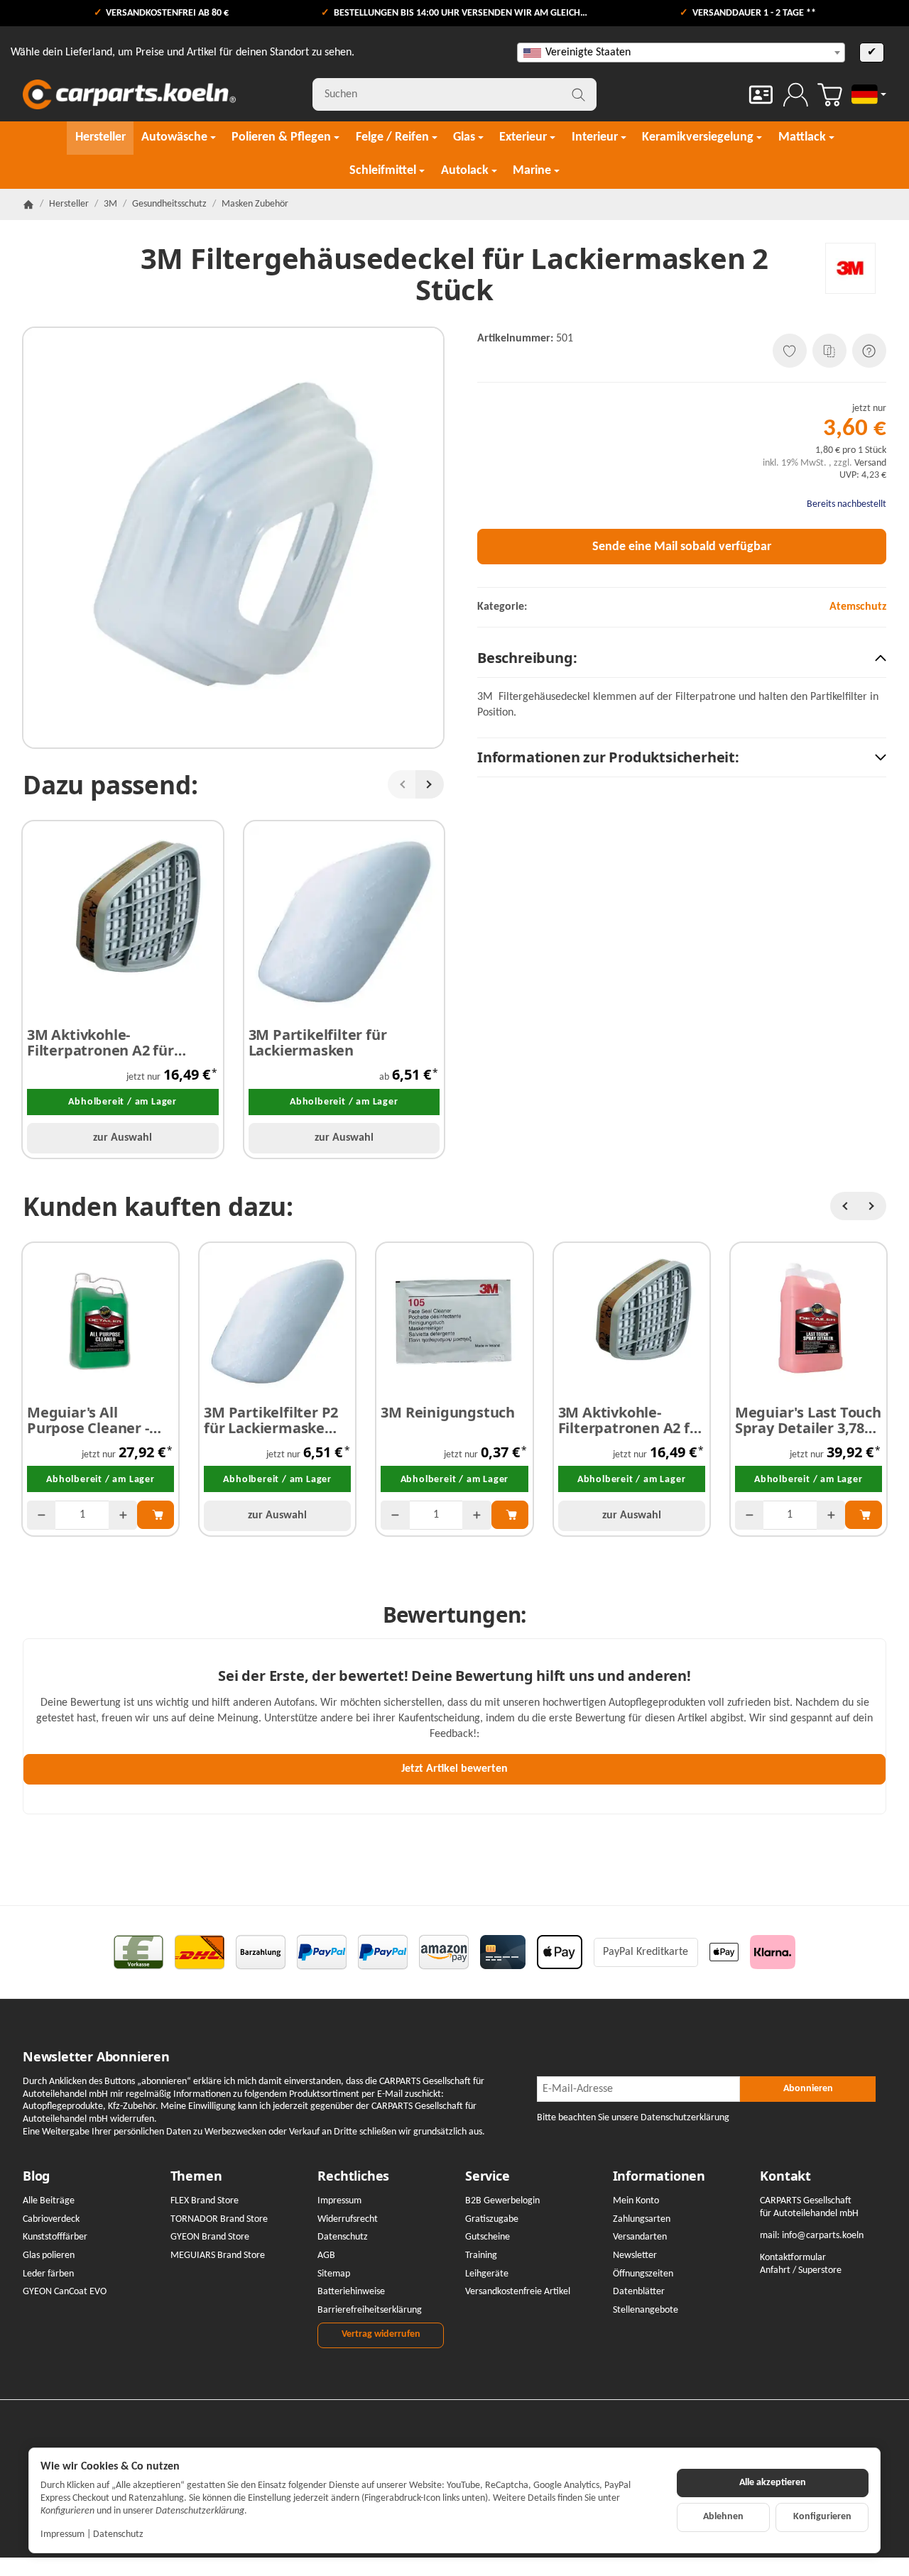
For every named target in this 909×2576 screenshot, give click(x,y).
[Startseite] (28, 204)
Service (488, 2176)
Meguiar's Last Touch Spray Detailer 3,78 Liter (808, 1420)
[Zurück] (402, 784)
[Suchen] (578, 94)
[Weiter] (430, 784)
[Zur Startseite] (129, 94)
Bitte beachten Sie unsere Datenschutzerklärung (633, 2118)
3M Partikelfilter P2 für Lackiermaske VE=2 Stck (271, 1420)
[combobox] (681, 53)
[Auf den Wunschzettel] (790, 351)
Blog (36, 2176)
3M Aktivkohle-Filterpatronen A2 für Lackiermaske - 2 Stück (105, 1043)
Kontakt (785, 2176)
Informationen (659, 2176)
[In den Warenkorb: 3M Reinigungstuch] (510, 1515)
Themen (196, 2176)
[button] (682, 658)
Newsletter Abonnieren (96, 2057)
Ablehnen (723, 2517)
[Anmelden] (796, 95)
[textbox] (681, 53)
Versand (870, 463)
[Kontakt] (761, 95)
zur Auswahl (123, 1138)
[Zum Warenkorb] (830, 95)
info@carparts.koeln (823, 2236)
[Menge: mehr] (123, 1515)
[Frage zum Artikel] (869, 351)
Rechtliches (353, 2176)
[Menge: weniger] (41, 1515)
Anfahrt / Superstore (801, 2270)
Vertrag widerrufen (381, 2334)
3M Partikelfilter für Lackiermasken (318, 1043)
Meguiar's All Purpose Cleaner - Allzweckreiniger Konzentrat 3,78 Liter (99, 1420)
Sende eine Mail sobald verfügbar (682, 547)
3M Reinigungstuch (448, 1413)
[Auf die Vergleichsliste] (829, 351)
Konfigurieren (822, 2517)
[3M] (850, 268)
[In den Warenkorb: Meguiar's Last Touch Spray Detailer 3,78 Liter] (864, 1515)
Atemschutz (858, 607)
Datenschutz (118, 2534)
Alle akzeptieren (773, 2483)
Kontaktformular (793, 2258)
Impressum (62, 2534)
